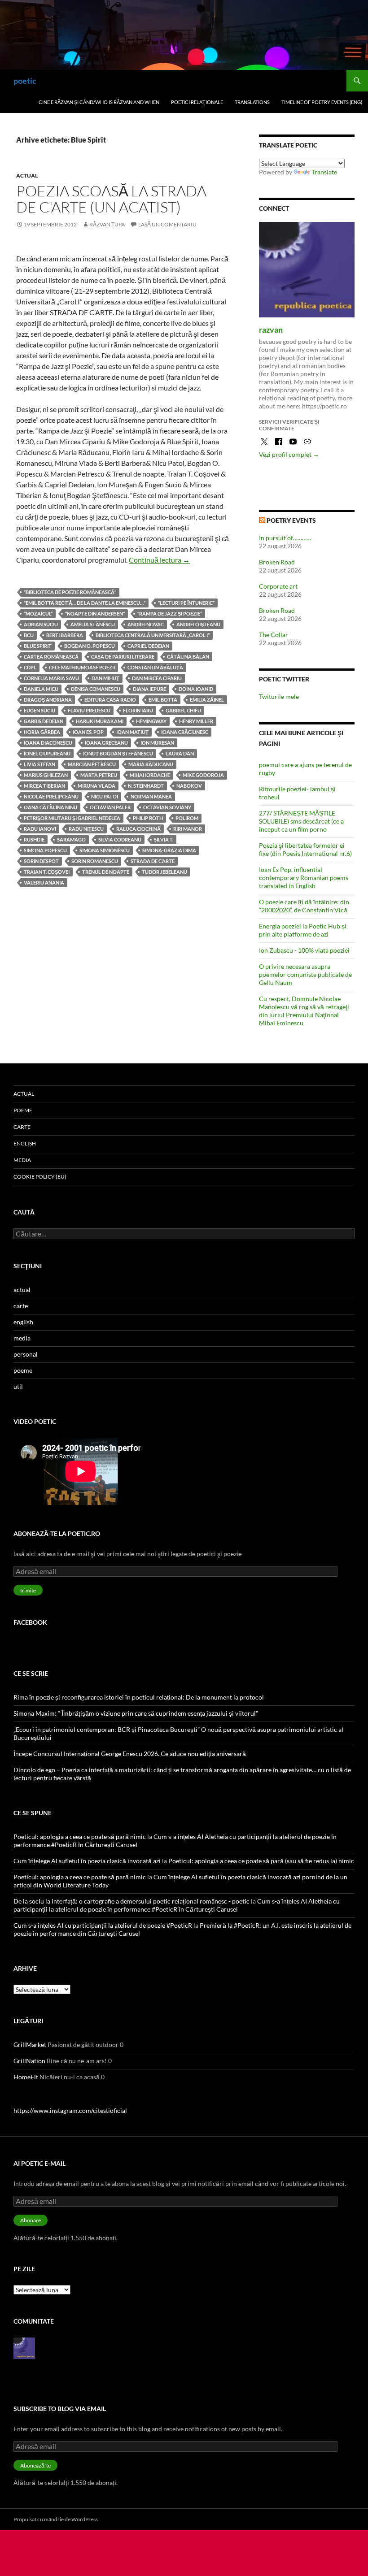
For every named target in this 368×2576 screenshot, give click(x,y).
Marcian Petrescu (92, 764)
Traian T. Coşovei (47, 872)
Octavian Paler (110, 807)
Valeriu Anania (44, 883)
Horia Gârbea (42, 732)
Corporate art (278, 586)
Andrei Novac (146, 624)
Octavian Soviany (167, 807)
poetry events (291, 520)
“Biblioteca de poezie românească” (70, 592)
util (18, 1386)
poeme (23, 1110)
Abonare (31, 2220)
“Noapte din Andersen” (95, 614)
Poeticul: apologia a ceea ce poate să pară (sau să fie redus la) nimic (261, 1861)
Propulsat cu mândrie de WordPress (56, 2519)
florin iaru (138, 710)
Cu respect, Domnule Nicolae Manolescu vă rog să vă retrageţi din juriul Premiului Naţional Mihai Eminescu (304, 1011)
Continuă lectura (159, 560)
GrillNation (29, 2061)
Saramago (71, 839)
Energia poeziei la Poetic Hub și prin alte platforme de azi (303, 930)
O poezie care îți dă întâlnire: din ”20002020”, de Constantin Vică (304, 906)
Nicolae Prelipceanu (51, 796)
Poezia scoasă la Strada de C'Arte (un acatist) (111, 199)
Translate (324, 172)
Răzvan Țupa (107, 224)
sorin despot (41, 861)
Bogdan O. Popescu (90, 646)
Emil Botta (163, 700)
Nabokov (189, 786)
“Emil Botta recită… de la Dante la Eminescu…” (85, 603)
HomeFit (26, 2077)
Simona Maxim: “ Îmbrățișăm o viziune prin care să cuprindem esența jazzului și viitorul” (136, 1713)
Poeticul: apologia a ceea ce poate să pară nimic (80, 1837)
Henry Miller (196, 721)
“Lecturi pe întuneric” (186, 603)
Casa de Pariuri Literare (123, 657)
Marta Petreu (99, 775)
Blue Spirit (38, 646)
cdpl (30, 667)
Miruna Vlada (96, 786)
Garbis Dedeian (44, 721)
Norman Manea (151, 796)
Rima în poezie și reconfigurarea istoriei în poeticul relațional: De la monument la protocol (139, 1697)
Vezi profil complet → (289, 454)
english (25, 1143)
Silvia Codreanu (120, 839)
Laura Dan (180, 753)
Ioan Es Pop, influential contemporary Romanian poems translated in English (304, 878)
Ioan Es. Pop (88, 732)
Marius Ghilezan (46, 775)
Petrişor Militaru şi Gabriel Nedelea (72, 818)
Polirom (187, 818)
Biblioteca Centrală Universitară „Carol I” (153, 635)
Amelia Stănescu (93, 624)
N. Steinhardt (146, 786)
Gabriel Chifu (183, 710)
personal (26, 1354)
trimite (28, 1590)
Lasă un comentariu (167, 224)
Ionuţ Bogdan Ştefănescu (118, 753)
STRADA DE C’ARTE (153, 861)
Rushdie (34, 839)
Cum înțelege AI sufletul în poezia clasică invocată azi (87, 1861)
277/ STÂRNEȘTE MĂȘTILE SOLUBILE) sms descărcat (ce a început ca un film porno (301, 821)
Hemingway (151, 721)
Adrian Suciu (41, 624)
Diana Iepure (149, 689)
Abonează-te (35, 2465)
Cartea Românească (51, 657)
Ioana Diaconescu (48, 743)
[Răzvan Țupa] (24, 2347)
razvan (271, 330)
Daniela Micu (41, 689)
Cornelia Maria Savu (51, 678)
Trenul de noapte (106, 872)
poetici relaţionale (197, 102)
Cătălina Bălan (188, 657)
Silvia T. (164, 839)
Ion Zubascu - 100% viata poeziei (304, 950)
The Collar (274, 635)
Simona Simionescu (105, 850)
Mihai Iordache (150, 775)
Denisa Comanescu (96, 689)
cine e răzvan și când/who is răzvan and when (99, 102)
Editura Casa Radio (110, 700)
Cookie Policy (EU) (40, 1177)
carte (22, 1127)
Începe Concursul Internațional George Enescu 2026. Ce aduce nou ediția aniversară (130, 1754)
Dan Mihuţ (105, 678)
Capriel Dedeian (148, 646)
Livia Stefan (39, 764)
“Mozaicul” (38, 614)
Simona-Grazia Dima (169, 850)
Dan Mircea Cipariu (157, 678)
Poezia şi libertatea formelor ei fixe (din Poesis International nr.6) (305, 849)
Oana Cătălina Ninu (50, 807)
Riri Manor (188, 829)
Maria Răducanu (151, 764)
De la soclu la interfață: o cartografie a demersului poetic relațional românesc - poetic (131, 1901)
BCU (29, 635)
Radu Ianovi (40, 829)
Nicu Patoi (105, 796)
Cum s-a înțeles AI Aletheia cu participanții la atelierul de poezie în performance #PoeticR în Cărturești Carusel (177, 1905)
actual (27, 176)
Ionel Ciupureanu (47, 753)
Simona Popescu (45, 850)
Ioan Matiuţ (132, 732)
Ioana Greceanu (106, 743)
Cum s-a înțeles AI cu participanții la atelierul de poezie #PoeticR (103, 1925)
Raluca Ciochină (138, 829)
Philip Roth (148, 818)
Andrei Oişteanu (198, 624)
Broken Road (277, 562)
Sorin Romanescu (95, 861)
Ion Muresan (157, 743)
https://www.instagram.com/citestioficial (70, 2110)
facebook (30, 1622)
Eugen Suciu (39, 710)
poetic (25, 81)
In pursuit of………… (285, 538)
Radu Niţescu (86, 829)
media (22, 1160)
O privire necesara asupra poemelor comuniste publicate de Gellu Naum (305, 974)
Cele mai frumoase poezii (82, 667)
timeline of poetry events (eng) (322, 102)
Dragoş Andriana (48, 700)
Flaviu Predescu (89, 710)
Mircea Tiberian (44, 786)
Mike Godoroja (203, 775)
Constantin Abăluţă (155, 667)
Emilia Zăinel (207, 700)
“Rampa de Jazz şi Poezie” (170, 614)
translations (252, 102)
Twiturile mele (279, 696)
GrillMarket (30, 2045)
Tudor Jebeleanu (164, 872)
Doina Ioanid (196, 689)
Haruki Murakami (100, 721)
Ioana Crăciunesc (185, 732)
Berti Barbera (65, 635)
